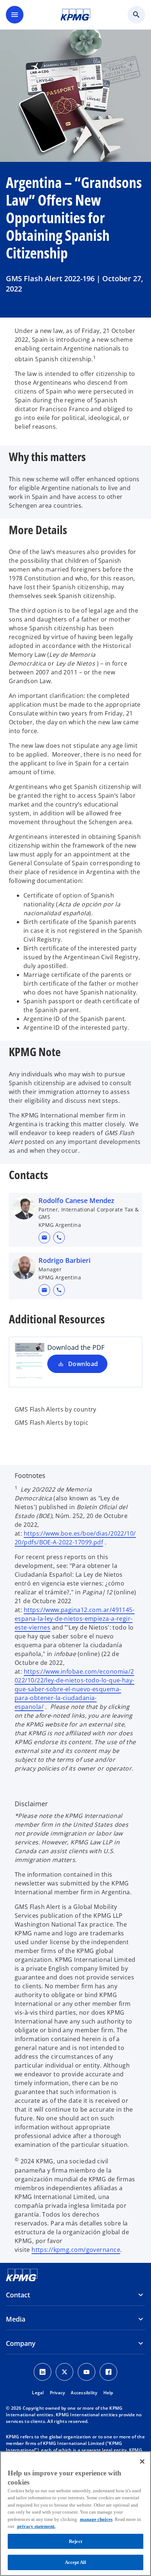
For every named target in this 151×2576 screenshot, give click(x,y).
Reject (75, 2541)
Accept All (75, 2562)
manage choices (96, 2519)
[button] (44, 1238)
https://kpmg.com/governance (76, 2250)
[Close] (142, 2461)
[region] (75, 2514)
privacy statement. (36, 2526)
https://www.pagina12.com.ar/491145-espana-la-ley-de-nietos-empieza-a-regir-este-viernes (75, 1619)
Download (83, 1364)
